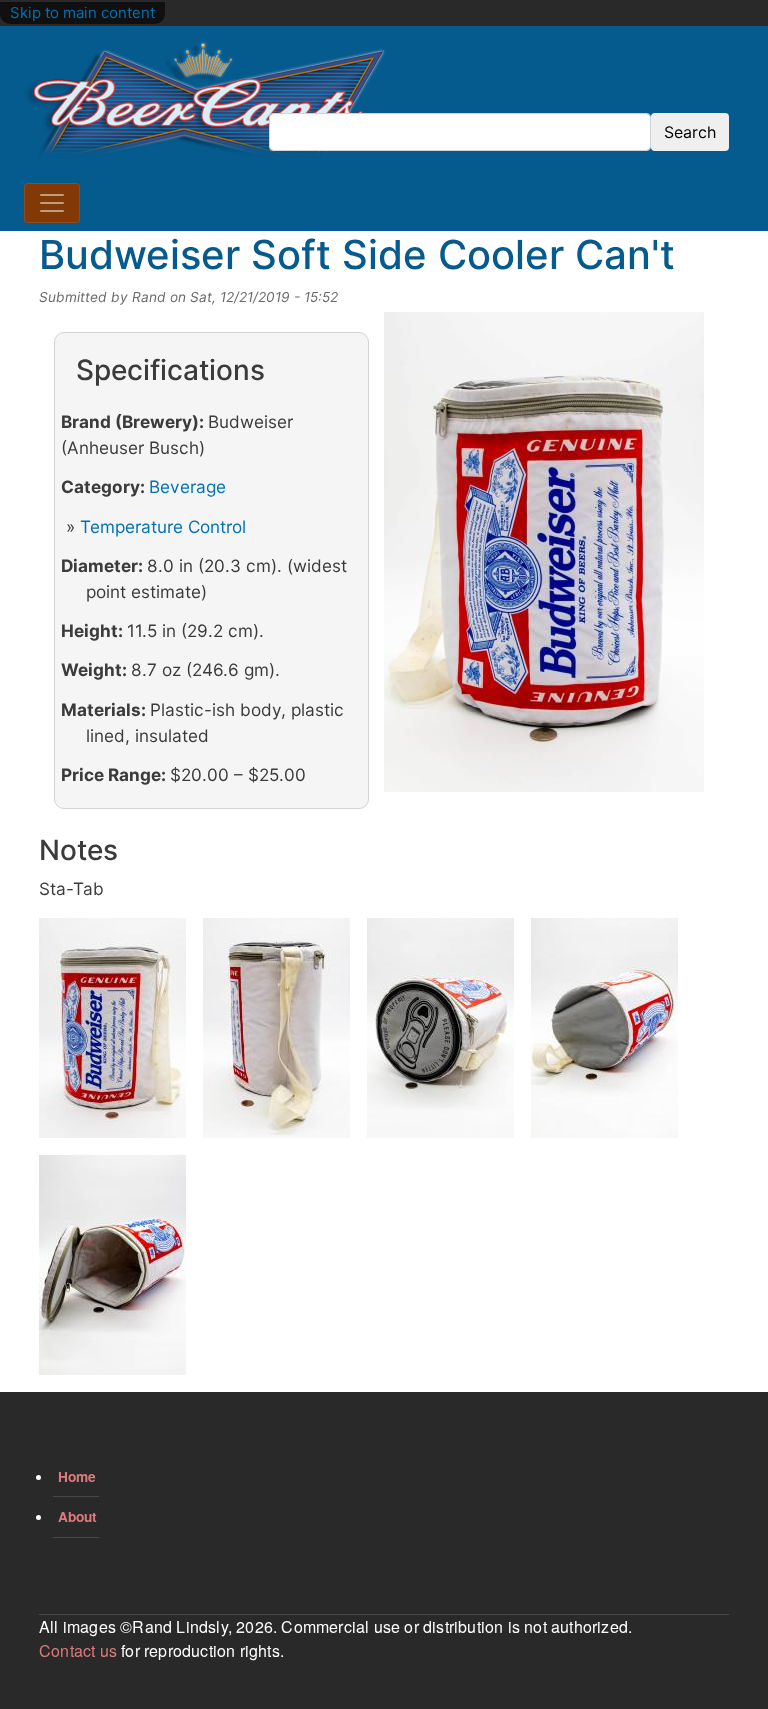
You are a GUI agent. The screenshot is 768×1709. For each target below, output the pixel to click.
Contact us (78, 1650)
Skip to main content (82, 12)
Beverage (187, 486)
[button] (544, 558)
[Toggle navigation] (52, 203)
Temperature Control (163, 526)
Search (690, 132)
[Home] (205, 100)
